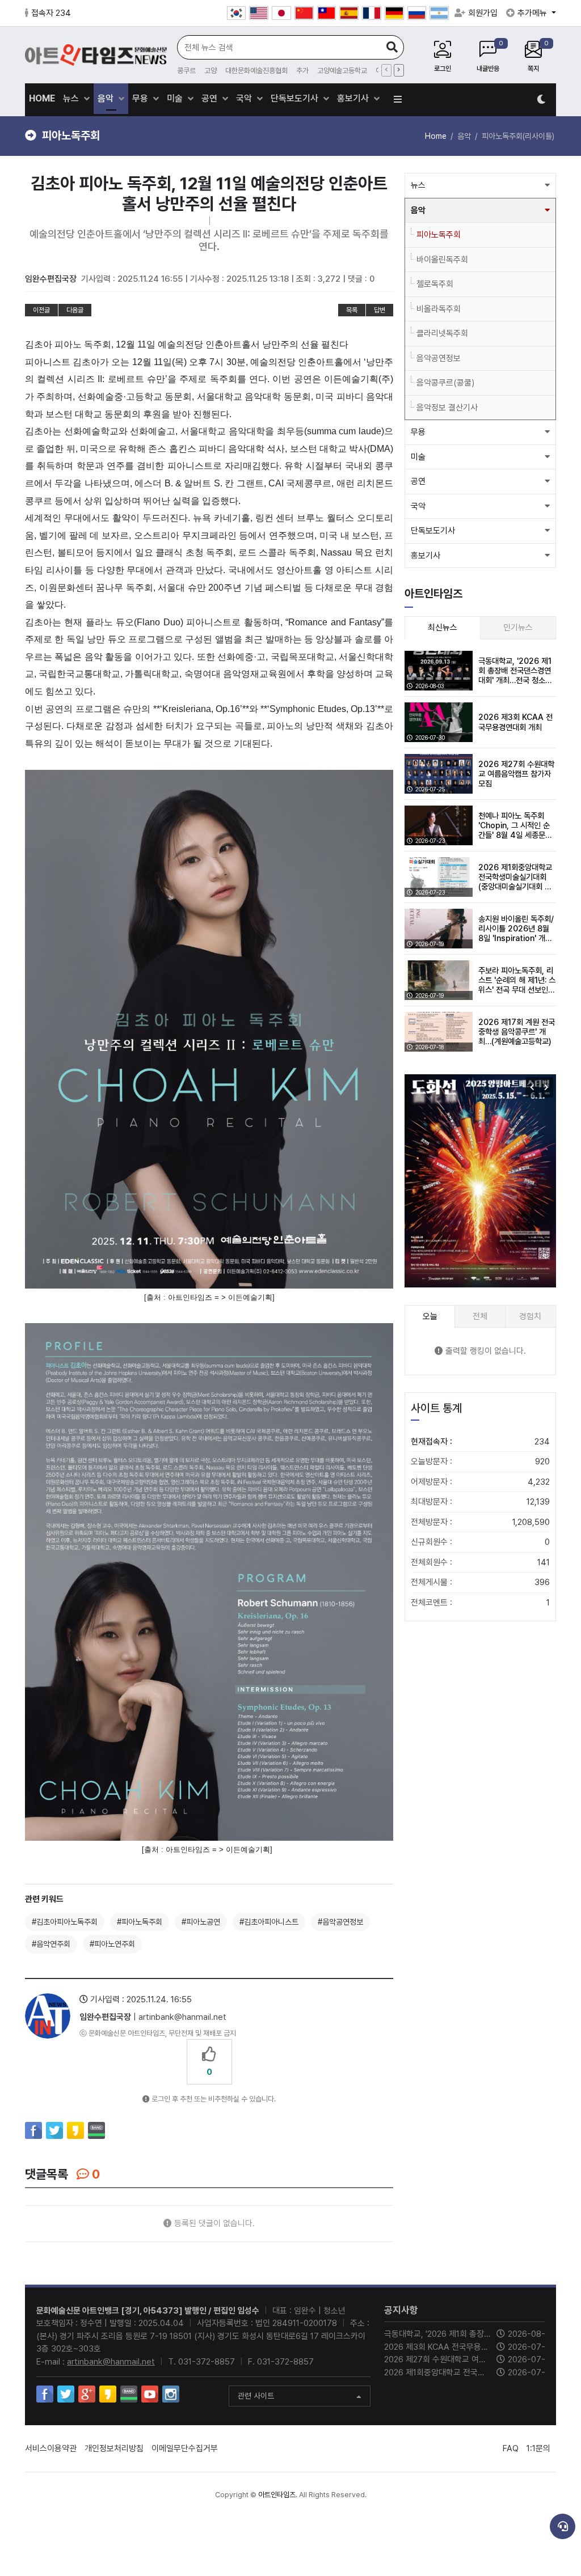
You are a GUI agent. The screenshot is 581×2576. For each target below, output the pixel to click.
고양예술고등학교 (342, 71)
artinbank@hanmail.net (111, 2362)
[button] (546, 1087)
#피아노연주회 (112, 1944)
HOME (42, 98)
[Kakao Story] (75, 2130)
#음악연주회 (51, 1944)
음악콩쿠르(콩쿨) (445, 383)
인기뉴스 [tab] (518, 628)
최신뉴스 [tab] (443, 628)
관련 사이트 (256, 2396)
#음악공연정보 (340, 1922)
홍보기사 (354, 98)
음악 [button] (418, 210)
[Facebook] (33, 2130)
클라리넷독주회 (442, 333)
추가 (302, 71)
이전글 (41, 310)
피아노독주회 (439, 235)
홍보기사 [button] (426, 556)
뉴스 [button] (418, 185)
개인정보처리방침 (114, 2448)
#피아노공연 (201, 1922)
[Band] (96, 2130)
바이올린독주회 (442, 260)
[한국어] (237, 13)
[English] (259, 13)
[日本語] (281, 13)
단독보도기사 (296, 98)
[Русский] (417, 13)
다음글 (75, 310)
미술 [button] (418, 457)
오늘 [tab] (430, 1316)
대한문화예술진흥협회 (256, 71)
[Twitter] (54, 2130)
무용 (141, 98)
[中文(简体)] (304, 13)
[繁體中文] (327, 13)
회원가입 (483, 13)
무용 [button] (418, 432)
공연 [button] (418, 481)
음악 (107, 98)
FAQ (511, 2448)
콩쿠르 (186, 71)
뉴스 (72, 98)
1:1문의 (538, 2448)
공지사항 (401, 2310)
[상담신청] (563, 2526)
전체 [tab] (480, 1316)
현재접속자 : (480, 1442)
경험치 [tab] (530, 1316)
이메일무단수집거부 (185, 2448)
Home (436, 136)
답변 (380, 310)
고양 (210, 71)
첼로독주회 (435, 284)
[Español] (349, 13)
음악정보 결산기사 (447, 408)
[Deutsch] (394, 13)
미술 (176, 98)
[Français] (372, 13)
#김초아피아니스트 (269, 1922)
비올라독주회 (439, 309)
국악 (245, 98)
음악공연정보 (439, 358)
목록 (352, 310)
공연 (210, 98)
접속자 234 (51, 13)
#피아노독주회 (140, 1922)
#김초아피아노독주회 (65, 1922)
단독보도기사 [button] (433, 531)
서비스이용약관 (51, 2448)
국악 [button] (418, 506)
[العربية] (439, 13)
